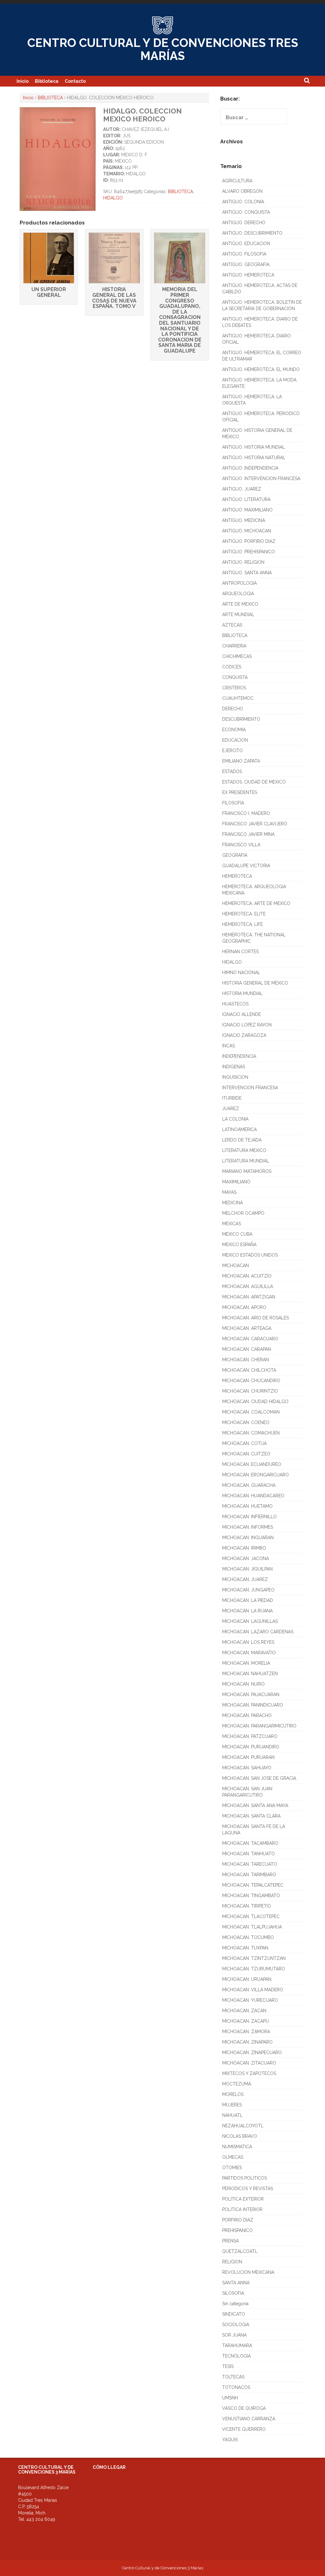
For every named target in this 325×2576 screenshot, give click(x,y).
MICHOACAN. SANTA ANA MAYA (255, 1805)
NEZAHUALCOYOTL (243, 2126)
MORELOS (233, 2094)
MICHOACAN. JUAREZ (245, 1579)
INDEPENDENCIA (239, 1056)
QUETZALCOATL (240, 2251)
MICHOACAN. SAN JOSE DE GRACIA (259, 1778)
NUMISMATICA (237, 2147)
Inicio (23, 81)
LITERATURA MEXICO (244, 1150)
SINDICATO (234, 2314)
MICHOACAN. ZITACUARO (249, 2063)
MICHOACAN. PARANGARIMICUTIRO (259, 1726)
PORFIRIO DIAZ (238, 2220)
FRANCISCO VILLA (241, 845)
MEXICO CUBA (237, 1234)
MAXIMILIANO (236, 1182)
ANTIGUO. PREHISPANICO (249, 552)
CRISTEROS (234, 688)
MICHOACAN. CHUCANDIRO (251, 1381)
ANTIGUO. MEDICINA (244, 520)
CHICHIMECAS (237, 656)
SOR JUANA (234, 2335)
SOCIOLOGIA (236, 2325)
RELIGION (232, 2262)
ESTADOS (232, 771)
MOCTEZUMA (237, 2084)
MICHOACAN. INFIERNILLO (249, 1517)
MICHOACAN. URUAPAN (247, 1979)
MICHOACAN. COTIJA (244, 1443)
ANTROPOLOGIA (239, 583)
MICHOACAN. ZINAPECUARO (252, 2052)
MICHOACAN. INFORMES (248, 1527)
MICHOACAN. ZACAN (244, 2011)
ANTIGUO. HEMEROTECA (248, 275)
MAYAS (229, 1192)
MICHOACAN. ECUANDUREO (252, 1464)
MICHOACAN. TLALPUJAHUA (252, 1927)
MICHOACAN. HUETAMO (247, 1506)
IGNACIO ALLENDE (242, 1014)
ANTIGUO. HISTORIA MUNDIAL (254, 447)
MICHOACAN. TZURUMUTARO (254, 1969)
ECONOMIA (234, 730)
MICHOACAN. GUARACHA (249, 1485)
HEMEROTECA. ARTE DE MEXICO (256, 903)
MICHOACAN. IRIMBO (244, 1548)
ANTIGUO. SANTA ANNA (247, 573)
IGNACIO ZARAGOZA (244, 1035)
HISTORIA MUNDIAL (242, 993)
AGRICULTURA (237, 181)
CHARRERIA (234, 646)
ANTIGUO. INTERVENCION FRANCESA (261, 478)
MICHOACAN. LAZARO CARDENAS (258, 1632)
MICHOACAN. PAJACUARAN (251, 1695)
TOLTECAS (233, 2377)
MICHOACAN (235, 1265)
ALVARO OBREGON (242, 191)
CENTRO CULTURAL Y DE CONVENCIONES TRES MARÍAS (163, 49)
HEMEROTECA (237, 876)
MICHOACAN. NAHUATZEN (250, 1674)
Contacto (75, 81)
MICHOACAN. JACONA (245, 1558)
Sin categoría (235, 2304)
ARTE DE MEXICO (240, 604)
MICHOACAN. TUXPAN (245, 1948)
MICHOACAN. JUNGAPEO (248, 1590)
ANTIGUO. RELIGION (243, 562)
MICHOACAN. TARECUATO (250, 1864)
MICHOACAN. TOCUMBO (248, 1937)
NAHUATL (232, 2115)
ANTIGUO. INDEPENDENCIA (250, 468)
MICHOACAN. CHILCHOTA (249, 1370)
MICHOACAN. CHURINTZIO (250, 1391)
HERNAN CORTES (240, 952)
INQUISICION (235, 1077)
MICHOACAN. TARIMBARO (249, 1875)
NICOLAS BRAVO (240, 2136)
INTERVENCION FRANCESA (250, 1088)
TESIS (228, 2366)
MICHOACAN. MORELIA (246, 1663)
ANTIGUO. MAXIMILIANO (247, 510)
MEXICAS (232, 1224)
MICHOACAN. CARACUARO (250, 1339)
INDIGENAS (234, 1067)
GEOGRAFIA (235, 855)
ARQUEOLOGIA (238, 594)
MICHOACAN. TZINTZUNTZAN (254, 1958)
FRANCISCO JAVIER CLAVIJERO (255, 824)
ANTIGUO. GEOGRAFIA (246, 264)
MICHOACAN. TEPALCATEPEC (253, 1885)
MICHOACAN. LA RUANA (247, 1611)
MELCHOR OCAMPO (243, 1213)
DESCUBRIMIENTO (241, 719)
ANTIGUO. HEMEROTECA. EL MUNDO (261, 369)
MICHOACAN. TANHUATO (249, 1854)
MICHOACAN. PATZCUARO (250, 1736)
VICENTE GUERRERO (244, 2429)
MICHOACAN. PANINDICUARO (253, 1705)
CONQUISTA (235, 677)
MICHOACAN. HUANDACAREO (253, 1496)
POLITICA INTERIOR (242, 2209)
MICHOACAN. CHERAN (245, 1360)
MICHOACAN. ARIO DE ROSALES (255, 1318)
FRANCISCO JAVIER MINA (248, 834)
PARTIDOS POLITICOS (245, 2178)
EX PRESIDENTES (240, 792)
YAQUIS (230, 2440)
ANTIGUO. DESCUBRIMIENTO (252, 233)
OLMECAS (233, 2157)
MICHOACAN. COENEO (246, 1422)
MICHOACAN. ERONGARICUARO (255, 1475)
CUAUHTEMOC (238, 698)
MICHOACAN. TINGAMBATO (251, 1896)
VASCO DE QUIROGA (244, 2408)
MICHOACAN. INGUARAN (248, 1538)
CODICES (232, 667)
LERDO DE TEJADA (242, 1140)
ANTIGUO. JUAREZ (242, 489)
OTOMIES (232, 2168)
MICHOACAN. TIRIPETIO (247, 1906)
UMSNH (230, 2398)
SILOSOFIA (233, 2293)
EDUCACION (235, 740)
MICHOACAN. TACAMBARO (250, 1843)
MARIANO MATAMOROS (247, 1171)
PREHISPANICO (237, 2230)
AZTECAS (232, 625)
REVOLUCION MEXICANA (248, 2272)
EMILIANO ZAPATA (241, 761)
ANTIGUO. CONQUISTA (246, 212)
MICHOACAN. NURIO (243, 1684)
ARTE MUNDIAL (238, 615)
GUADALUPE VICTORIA (246, 866)
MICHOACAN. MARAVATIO (249, 1653)
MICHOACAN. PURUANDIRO (251, 1747)
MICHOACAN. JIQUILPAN (247, 1569)
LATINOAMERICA (239, 1129)
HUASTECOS (235, 1004)
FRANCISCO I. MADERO (246, 813)
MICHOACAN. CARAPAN (247, 1349)
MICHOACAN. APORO (244, 1307)
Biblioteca (47, 81)
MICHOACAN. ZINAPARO (247, 2042)
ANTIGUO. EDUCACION (246, 244)
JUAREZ (231, 1109)
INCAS (229, 1046)
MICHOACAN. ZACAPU (245, 2021)
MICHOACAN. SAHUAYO (247, 1768)
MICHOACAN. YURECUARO (250, 2000)
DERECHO (233, 709)
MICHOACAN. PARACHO (247, 1715)
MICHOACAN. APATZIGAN (249, 1297)
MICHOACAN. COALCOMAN (251, 1412)
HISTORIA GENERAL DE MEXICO (255, 983)
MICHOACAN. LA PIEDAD (248, 1600)
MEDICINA (232, 1203)
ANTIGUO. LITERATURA (246, 499)
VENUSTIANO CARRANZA (249, 2419)
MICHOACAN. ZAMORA (246, 2032)
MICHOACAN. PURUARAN (248, 1757)
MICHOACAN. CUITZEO (246, 1454)
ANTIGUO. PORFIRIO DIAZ (249, 541)
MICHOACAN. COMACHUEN (251, 1433)
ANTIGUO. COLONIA (243, 202)
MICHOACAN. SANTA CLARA (251, 1816)
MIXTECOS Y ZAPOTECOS (249, 2073)
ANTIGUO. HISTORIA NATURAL (254, 458)
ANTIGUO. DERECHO (244, 223)
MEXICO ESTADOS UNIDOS (250, 1255)
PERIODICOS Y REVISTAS (248, 2189)
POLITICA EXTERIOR (243, 2199)
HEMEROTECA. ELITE (244, 914)
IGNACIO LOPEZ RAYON (247, 1025)
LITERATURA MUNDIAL (246, 1161)
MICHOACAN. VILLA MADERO (253, 1990)
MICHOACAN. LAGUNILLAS (250, 1621)
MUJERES (232, 2105)
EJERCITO (232, 751)
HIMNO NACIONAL (241, 973)
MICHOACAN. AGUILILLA (248, 1286)
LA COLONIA (235, 1119)
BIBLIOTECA (50, 98)
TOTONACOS (236, 2387)
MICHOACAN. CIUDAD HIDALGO (255, 1402)
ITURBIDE (232, 1098)
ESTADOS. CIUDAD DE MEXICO (254, 782)
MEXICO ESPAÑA (239, 1245)
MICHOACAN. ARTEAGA (247, 1328)
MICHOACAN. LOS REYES (248, 1642)
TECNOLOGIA (236, 2356)
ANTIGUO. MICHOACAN (247, 531)
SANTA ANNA (236, 2283)
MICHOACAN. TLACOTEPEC (251, 1916)
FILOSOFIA (233, 803)
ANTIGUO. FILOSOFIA (244, 254)
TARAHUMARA (237, 2345)
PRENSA (230, 2241)
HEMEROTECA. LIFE (242, 924)
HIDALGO (113, 198)
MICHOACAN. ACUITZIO (247, 1276)
